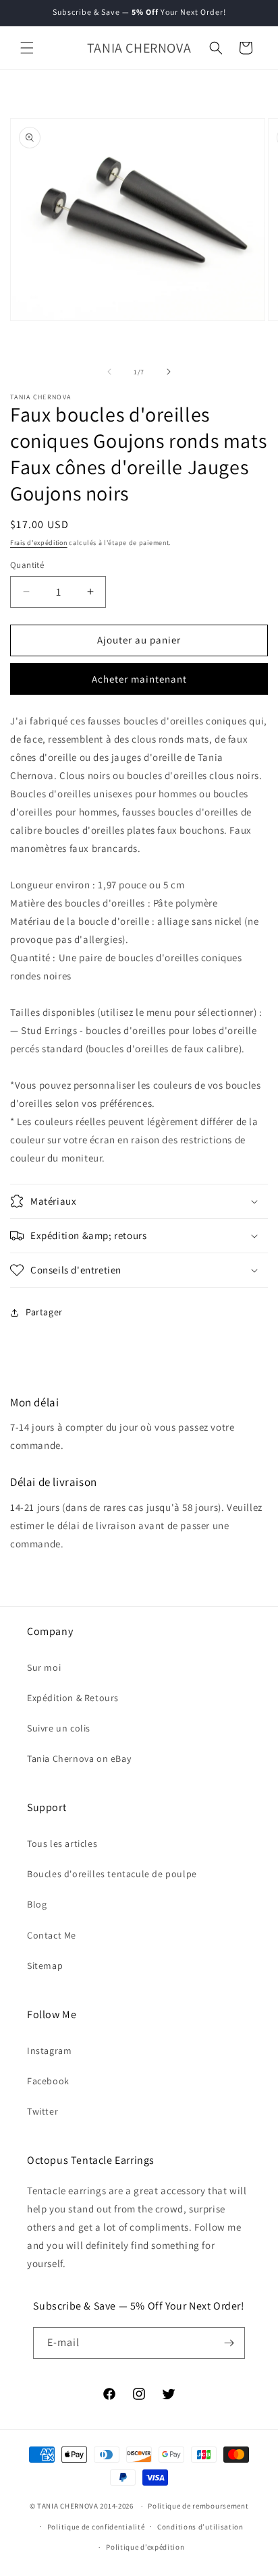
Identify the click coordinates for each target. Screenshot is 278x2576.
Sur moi (44, 1667)
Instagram (49, 2051)
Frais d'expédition (39, 543)
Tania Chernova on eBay (79, 1758)
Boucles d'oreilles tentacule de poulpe (112, 1874)
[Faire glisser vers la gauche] (109, 372)
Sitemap (45, 1966)
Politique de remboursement (198, 2506)
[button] (27, 48)
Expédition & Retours (73, 1698)
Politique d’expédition (145, 2547)
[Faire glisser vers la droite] (169, 372)
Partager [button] (44, 1312)
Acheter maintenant (139, 679)
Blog (37, 1904)
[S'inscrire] (229, 2343)
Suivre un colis (59, 1728)
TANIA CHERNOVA (68, 2506)
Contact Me (52, 1935)
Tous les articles (62, 1843)
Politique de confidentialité (96, 2527)
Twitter (43, 2111)
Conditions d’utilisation (200, 2527)
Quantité (27, 565)
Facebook (48, 2081)
